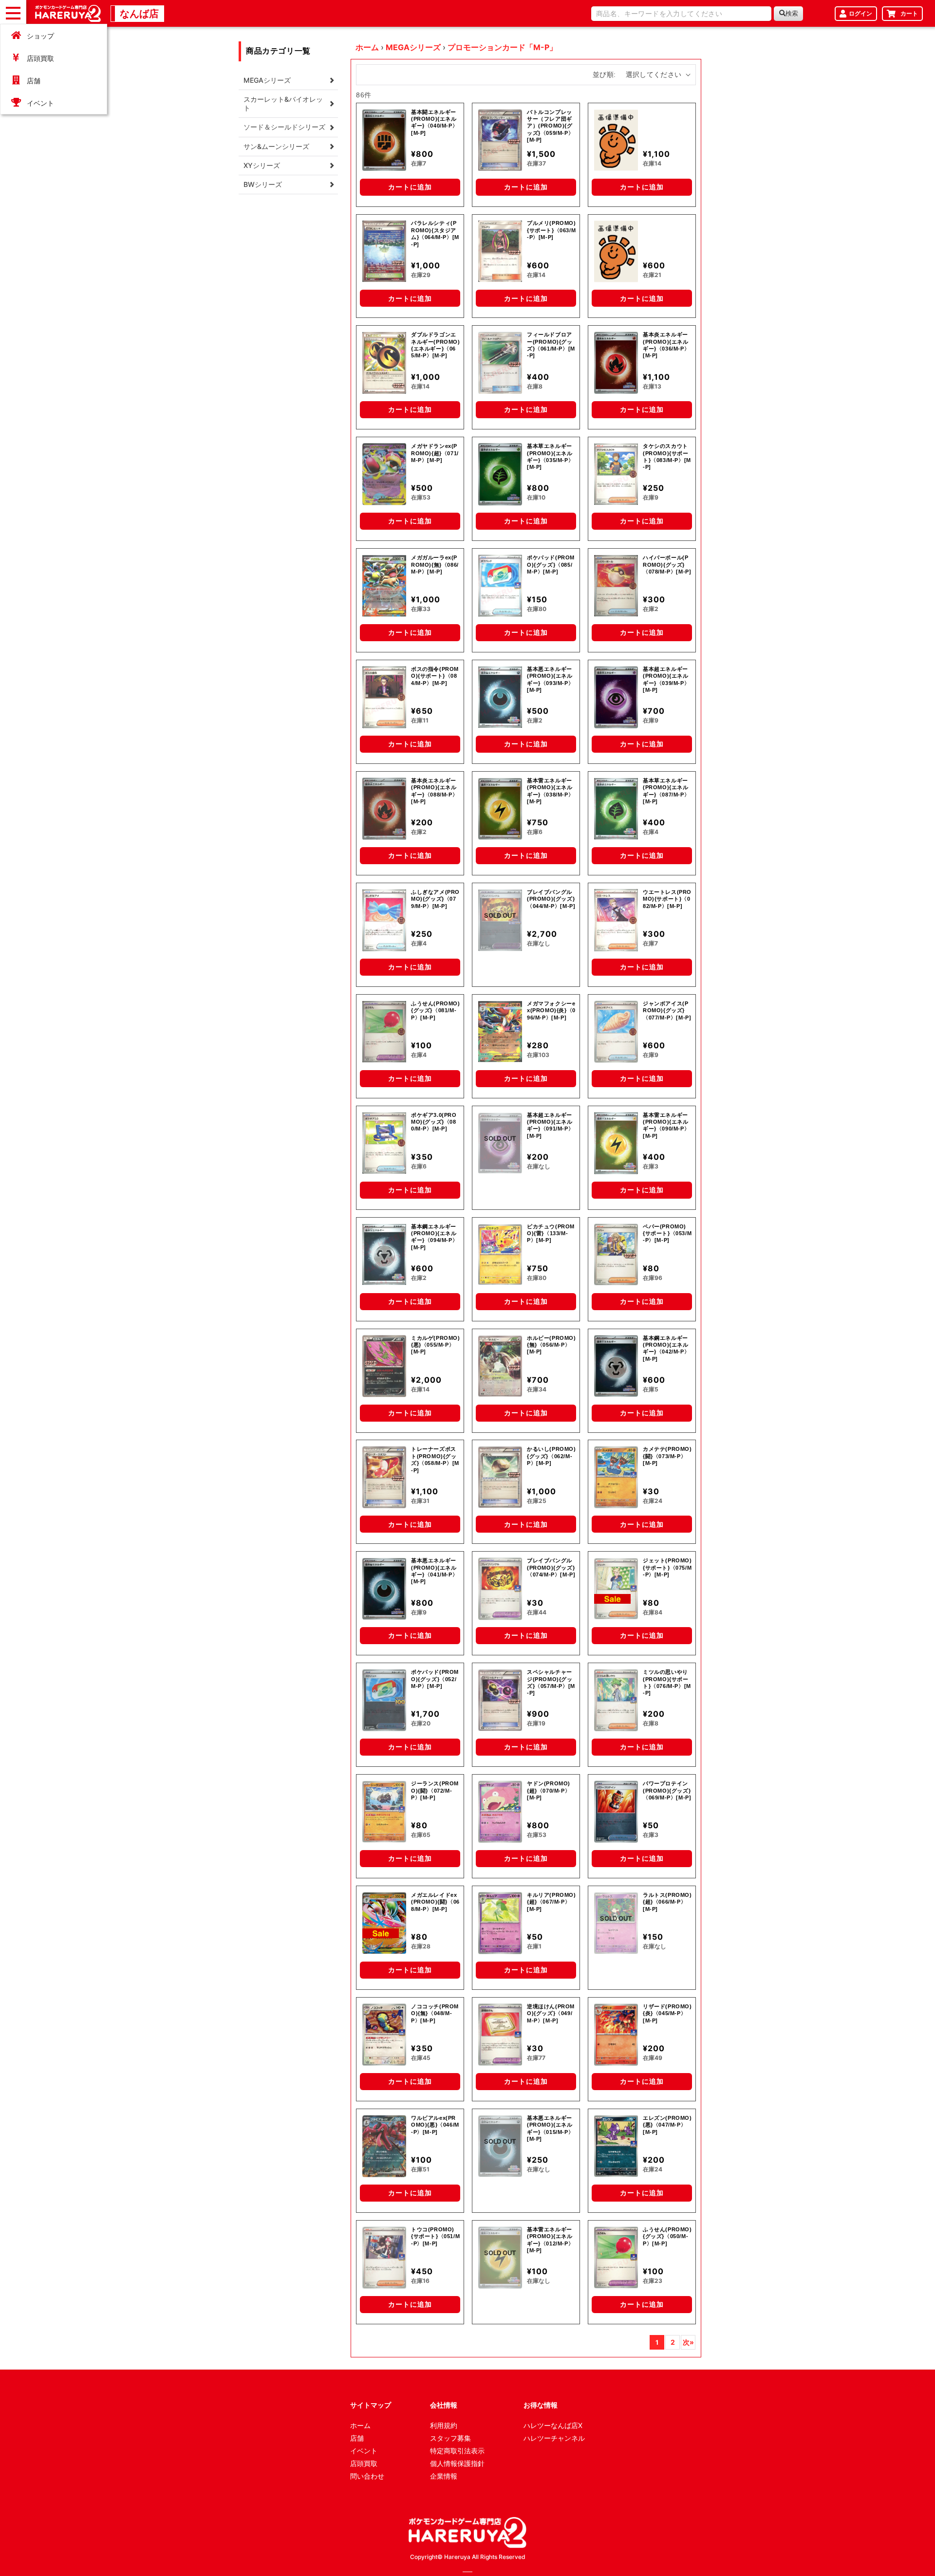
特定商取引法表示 (457, 2451)
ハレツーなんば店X (553, 2425)
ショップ (40, 36)
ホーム (367, 47)
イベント (40, 103)
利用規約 (444, 2425)
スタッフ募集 (450, 2438)
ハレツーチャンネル (554, 2438)
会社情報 (444, 2405)
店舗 (34, 81)
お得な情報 (541, 2405)
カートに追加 (410, 187)
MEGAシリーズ (413, 47)
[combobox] (681, 14)
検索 (792, 13)
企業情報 (444, 2476)
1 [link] (657, 2342)
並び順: (604, 74)
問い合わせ (367, 2476)
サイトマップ (371, 2405)
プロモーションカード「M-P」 (502, 47)
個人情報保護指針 (457, 2463)
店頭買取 (40, 58)
